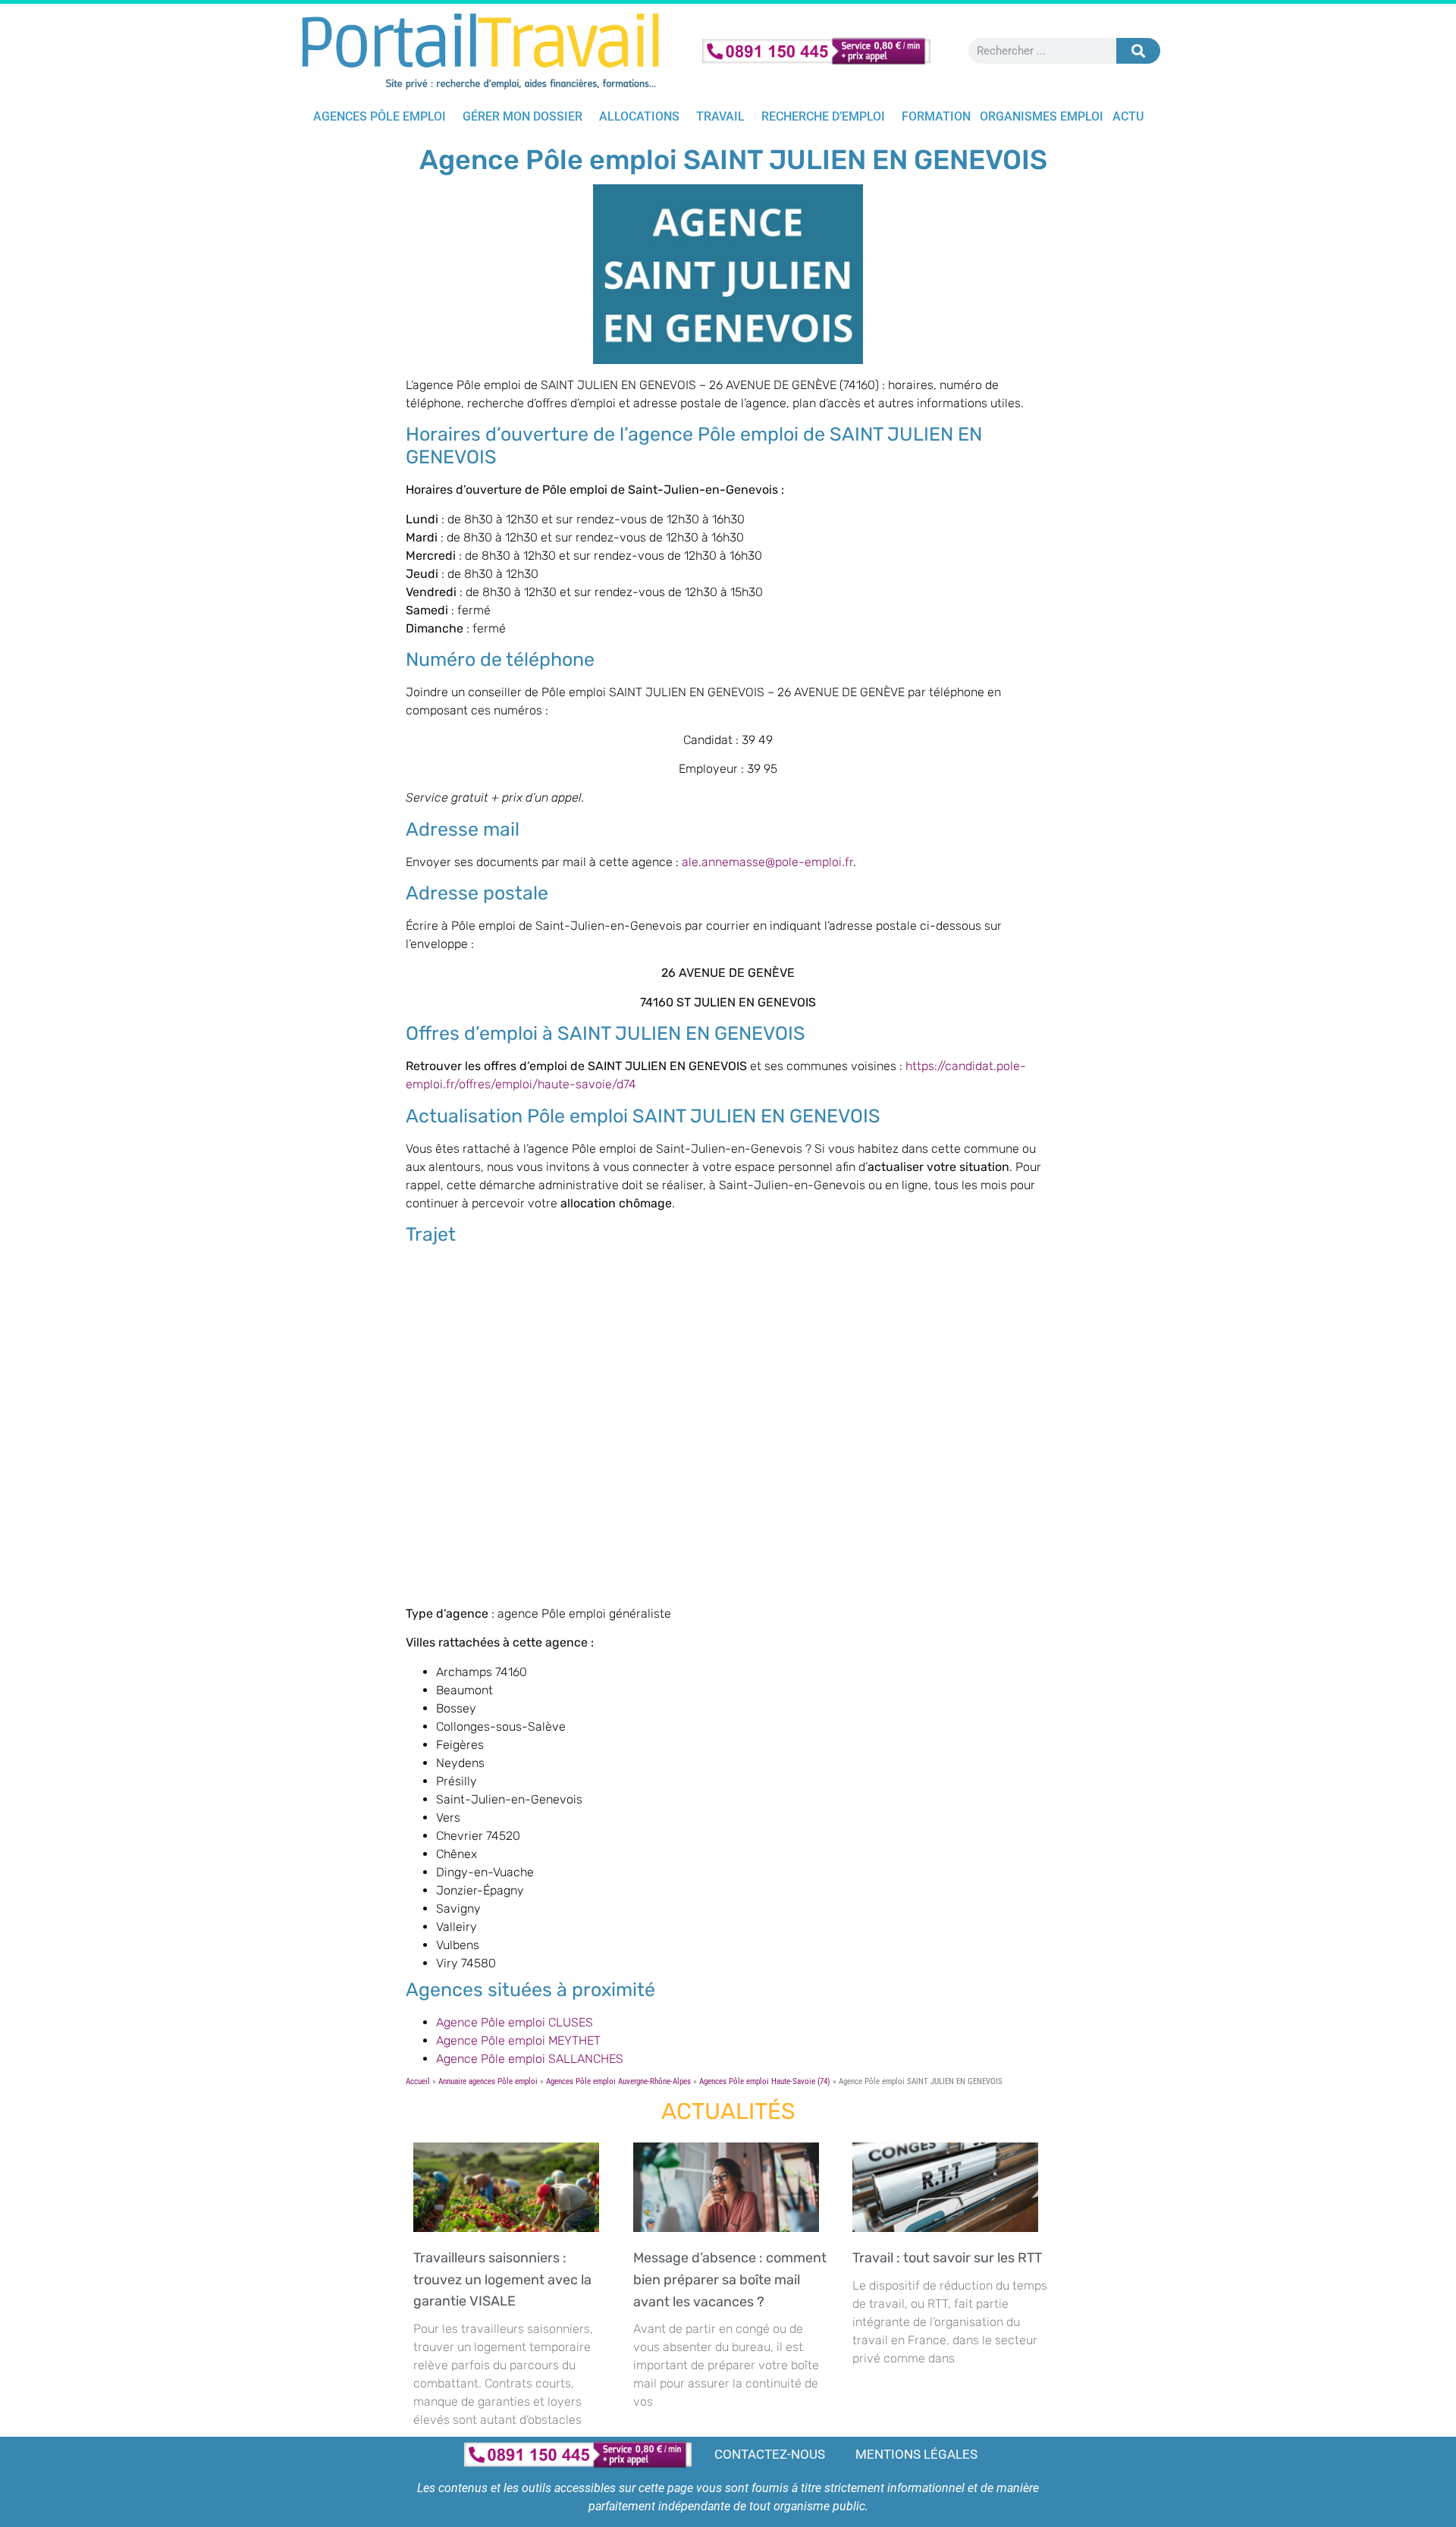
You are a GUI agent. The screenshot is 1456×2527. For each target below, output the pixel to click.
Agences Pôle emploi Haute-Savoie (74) (765, 2081)
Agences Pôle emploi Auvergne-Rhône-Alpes (618, 2081)
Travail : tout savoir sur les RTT (950, 2258)
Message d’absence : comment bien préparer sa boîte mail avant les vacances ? (730, 2280)
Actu (1128, 116)
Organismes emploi (1042, 116)
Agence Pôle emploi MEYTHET (518, 2040)
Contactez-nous (770, 2454)
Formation (936, 116)
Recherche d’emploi (823, 116)
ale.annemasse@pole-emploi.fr (767, 862)
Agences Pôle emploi (380, 116)
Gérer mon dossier (522, 116)
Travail (720, 116)
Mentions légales (916, 2454)
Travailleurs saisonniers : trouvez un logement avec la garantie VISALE (502, 2280)
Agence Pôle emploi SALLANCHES (530, 2059)
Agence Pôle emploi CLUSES (515, 2022)
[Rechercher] (1138, 51)
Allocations (639, 116)
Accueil (418, 2081)
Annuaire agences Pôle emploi (488, 2081)
